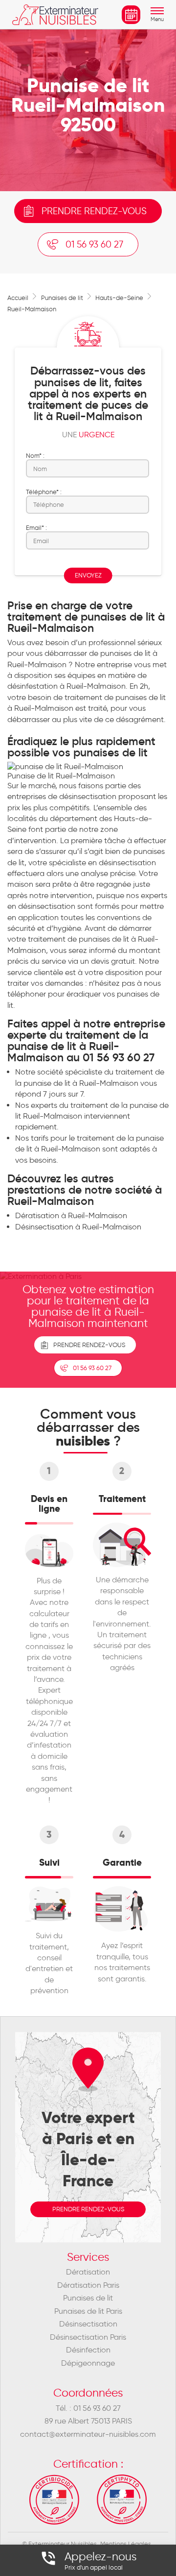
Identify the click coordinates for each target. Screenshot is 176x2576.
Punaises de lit (62, 298)
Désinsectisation (88, 2324)
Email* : (36, 527)
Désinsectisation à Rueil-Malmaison (78, 1227)
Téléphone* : (44, 492)
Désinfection (88, 2350)
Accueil (18, 298)
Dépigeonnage (88, 2363)
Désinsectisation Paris (88, 2337)
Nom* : (35, 455)
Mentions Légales (126, 2544)
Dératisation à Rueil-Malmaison (71, 1215)
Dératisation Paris (88, 2285)
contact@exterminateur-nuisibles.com (88, 2434)
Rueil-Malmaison (32, 309)
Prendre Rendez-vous (89, 1345)
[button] (157, 20)
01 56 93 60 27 (94, 244)
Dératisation (88, 2272)
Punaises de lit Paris (88, 2311)
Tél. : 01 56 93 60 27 (88, 2408)
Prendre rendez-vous (94, 211)
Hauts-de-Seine (119, 298)
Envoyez (88, 575)
